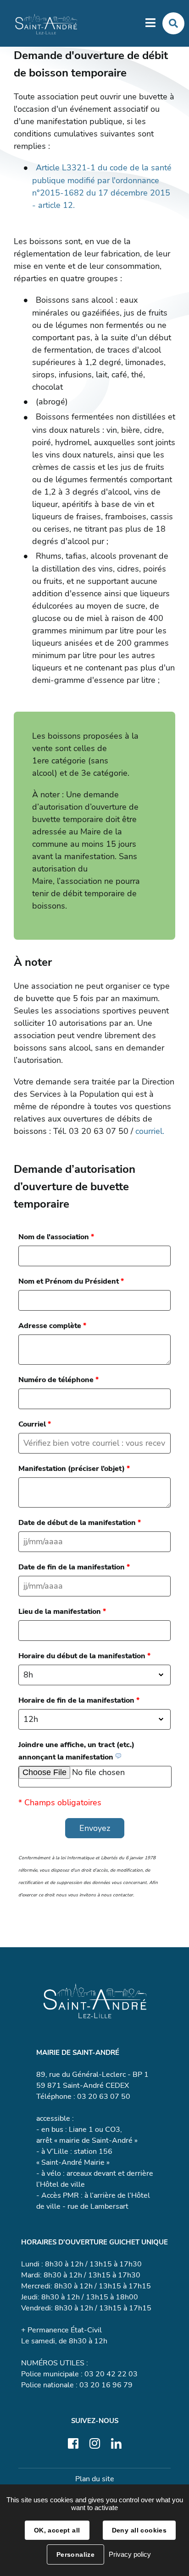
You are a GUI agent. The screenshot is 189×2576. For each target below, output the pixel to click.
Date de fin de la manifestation (74, 1567)
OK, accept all (57, 2530)
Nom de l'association (56, 1237)
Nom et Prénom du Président (71, 1281)
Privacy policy (130, 2554)
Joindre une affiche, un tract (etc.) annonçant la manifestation (76, 1751)
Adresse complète (52, 1326)
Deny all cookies (139, 2530)
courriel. (150, 1131)
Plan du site (95, 2479)
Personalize (76, 2554)
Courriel (35, 1424)
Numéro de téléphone (58, 1380)
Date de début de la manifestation (80, 1523)
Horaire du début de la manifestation (84, 1656)
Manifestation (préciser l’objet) (74, 1469)
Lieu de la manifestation (62, 1612)
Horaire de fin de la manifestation (79, 1700)
